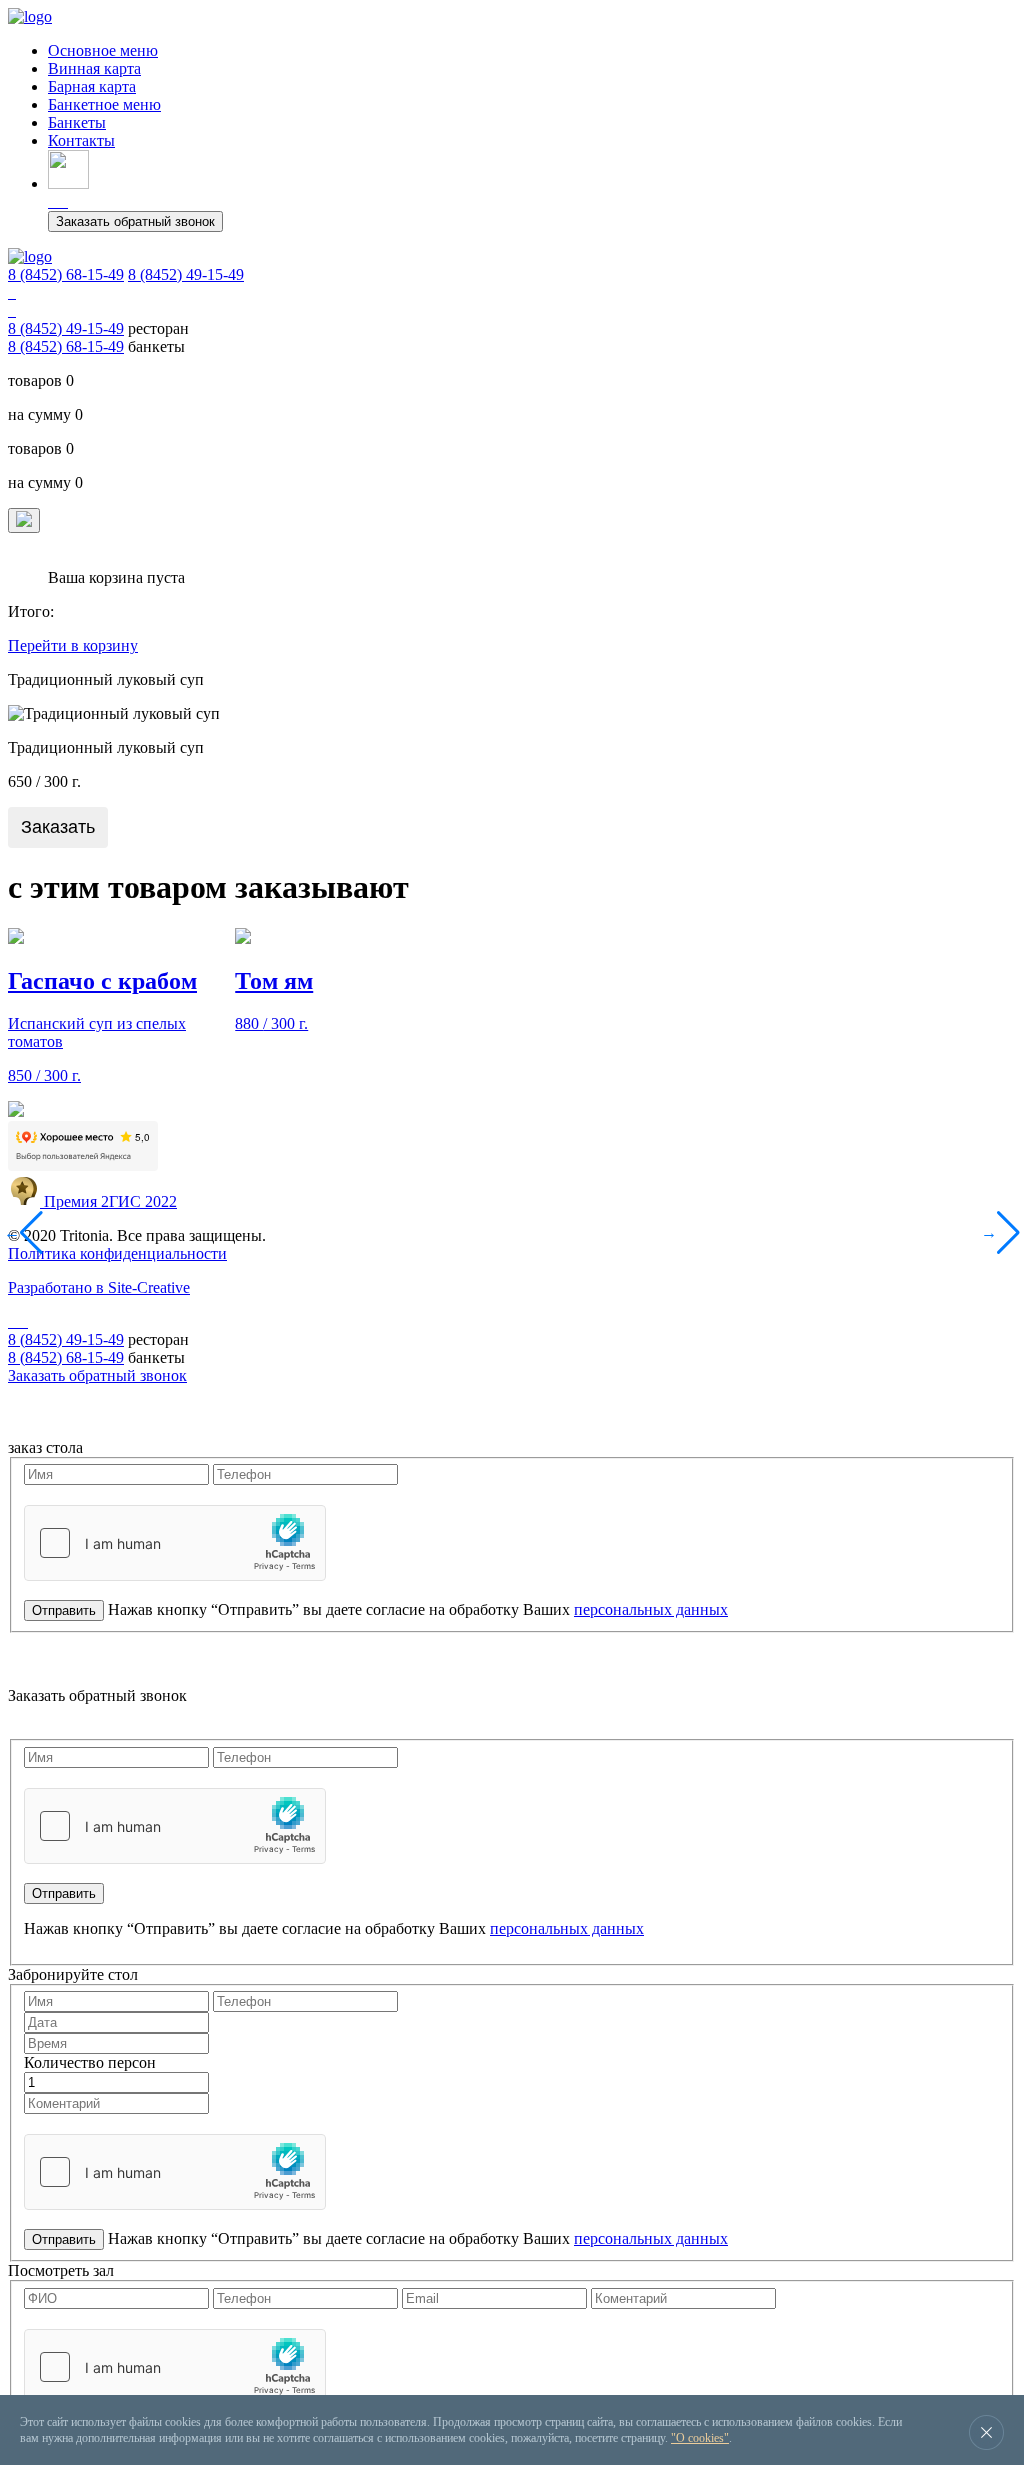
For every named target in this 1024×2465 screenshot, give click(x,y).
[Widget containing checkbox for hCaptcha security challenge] (175, 1543)
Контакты (81, 140)
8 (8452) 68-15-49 (66, 274)
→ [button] (992, 1232)
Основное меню (103, 50)
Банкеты (77, 122)
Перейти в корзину (73, 645)
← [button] (15, 1232)
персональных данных (651, 1609)
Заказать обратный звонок (135, 221)
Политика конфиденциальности (117, 1253)
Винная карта (94, 68)
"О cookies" (700, 2438)
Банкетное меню (104, 104)
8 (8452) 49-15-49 (186, 274)
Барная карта (92, 86)
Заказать (58, 827)
